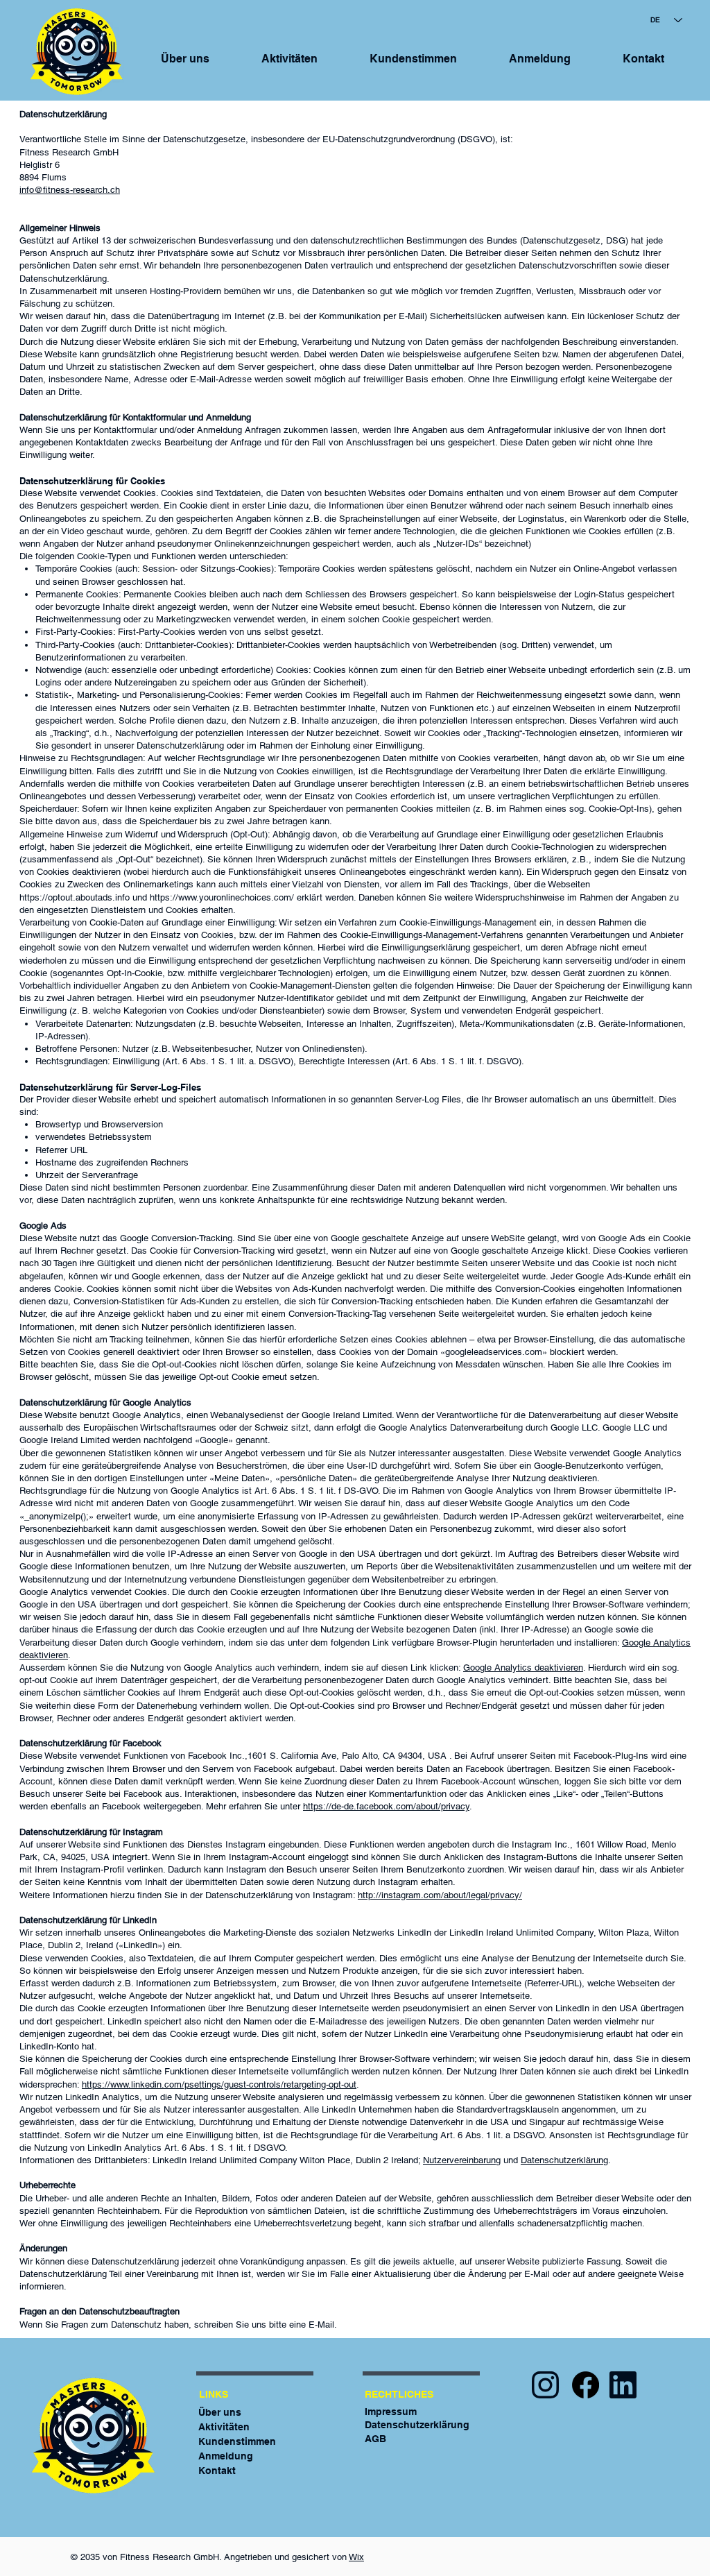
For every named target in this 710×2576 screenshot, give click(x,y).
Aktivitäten (224, 2427)
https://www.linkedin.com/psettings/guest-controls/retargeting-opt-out (219, 2084)
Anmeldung (226, 2456)
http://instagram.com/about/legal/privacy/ (440, 1895)
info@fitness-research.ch (70, 190)
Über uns (220, 2412)
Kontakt (217, 2471)
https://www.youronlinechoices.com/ (222, 897)
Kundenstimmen (237, 2441)
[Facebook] (586, 2385)
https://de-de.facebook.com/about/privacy (386, 1806)
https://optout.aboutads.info (75, 897)
